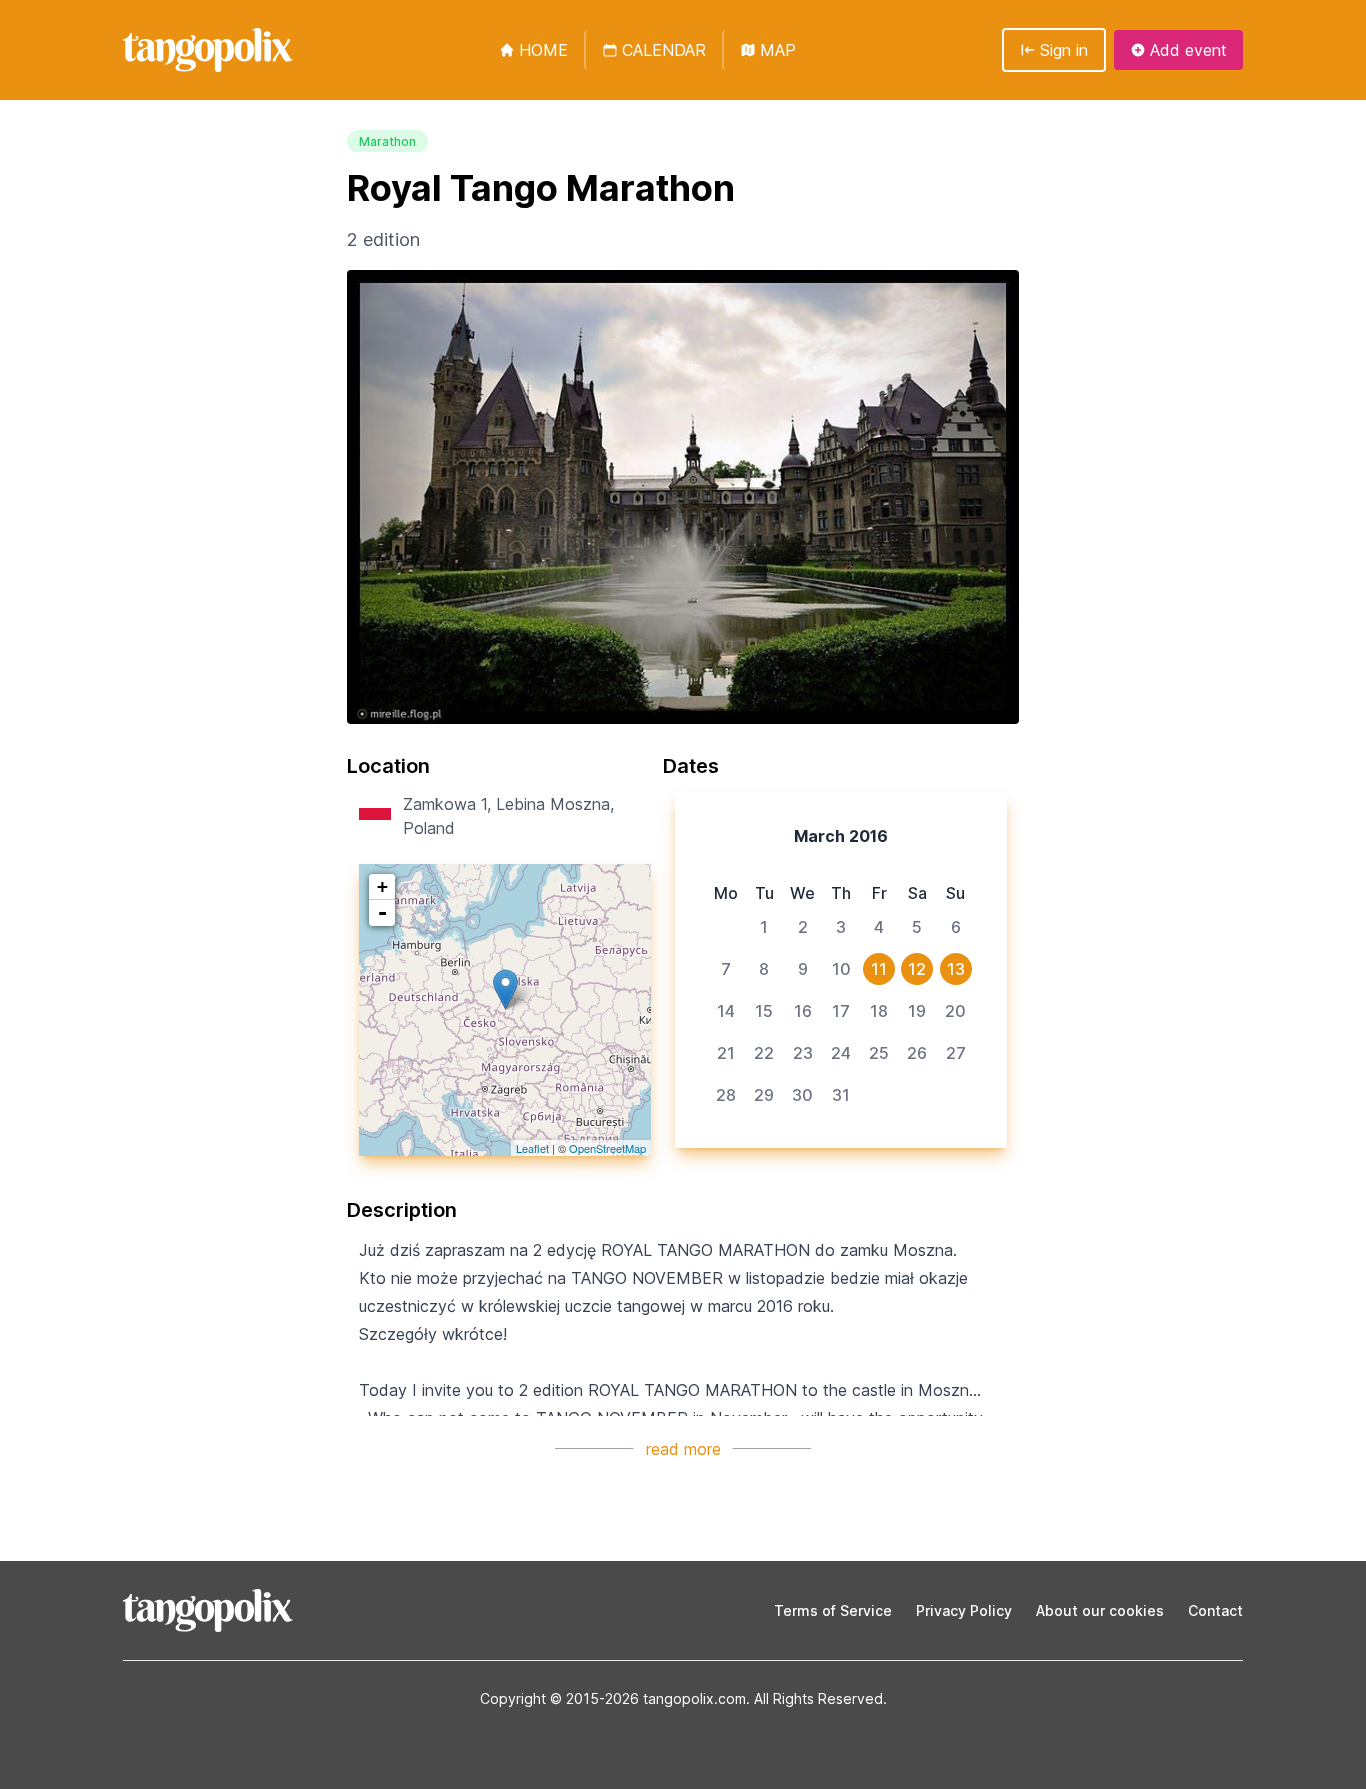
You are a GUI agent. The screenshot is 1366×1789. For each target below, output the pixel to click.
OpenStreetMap (607, 1148)
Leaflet (532, 1148)
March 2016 (841, 836)
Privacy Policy (964, 1610)
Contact (1215, 1610)
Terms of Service (833, 1610)
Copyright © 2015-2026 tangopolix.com (613, 1698)
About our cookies (1100, 1610)
